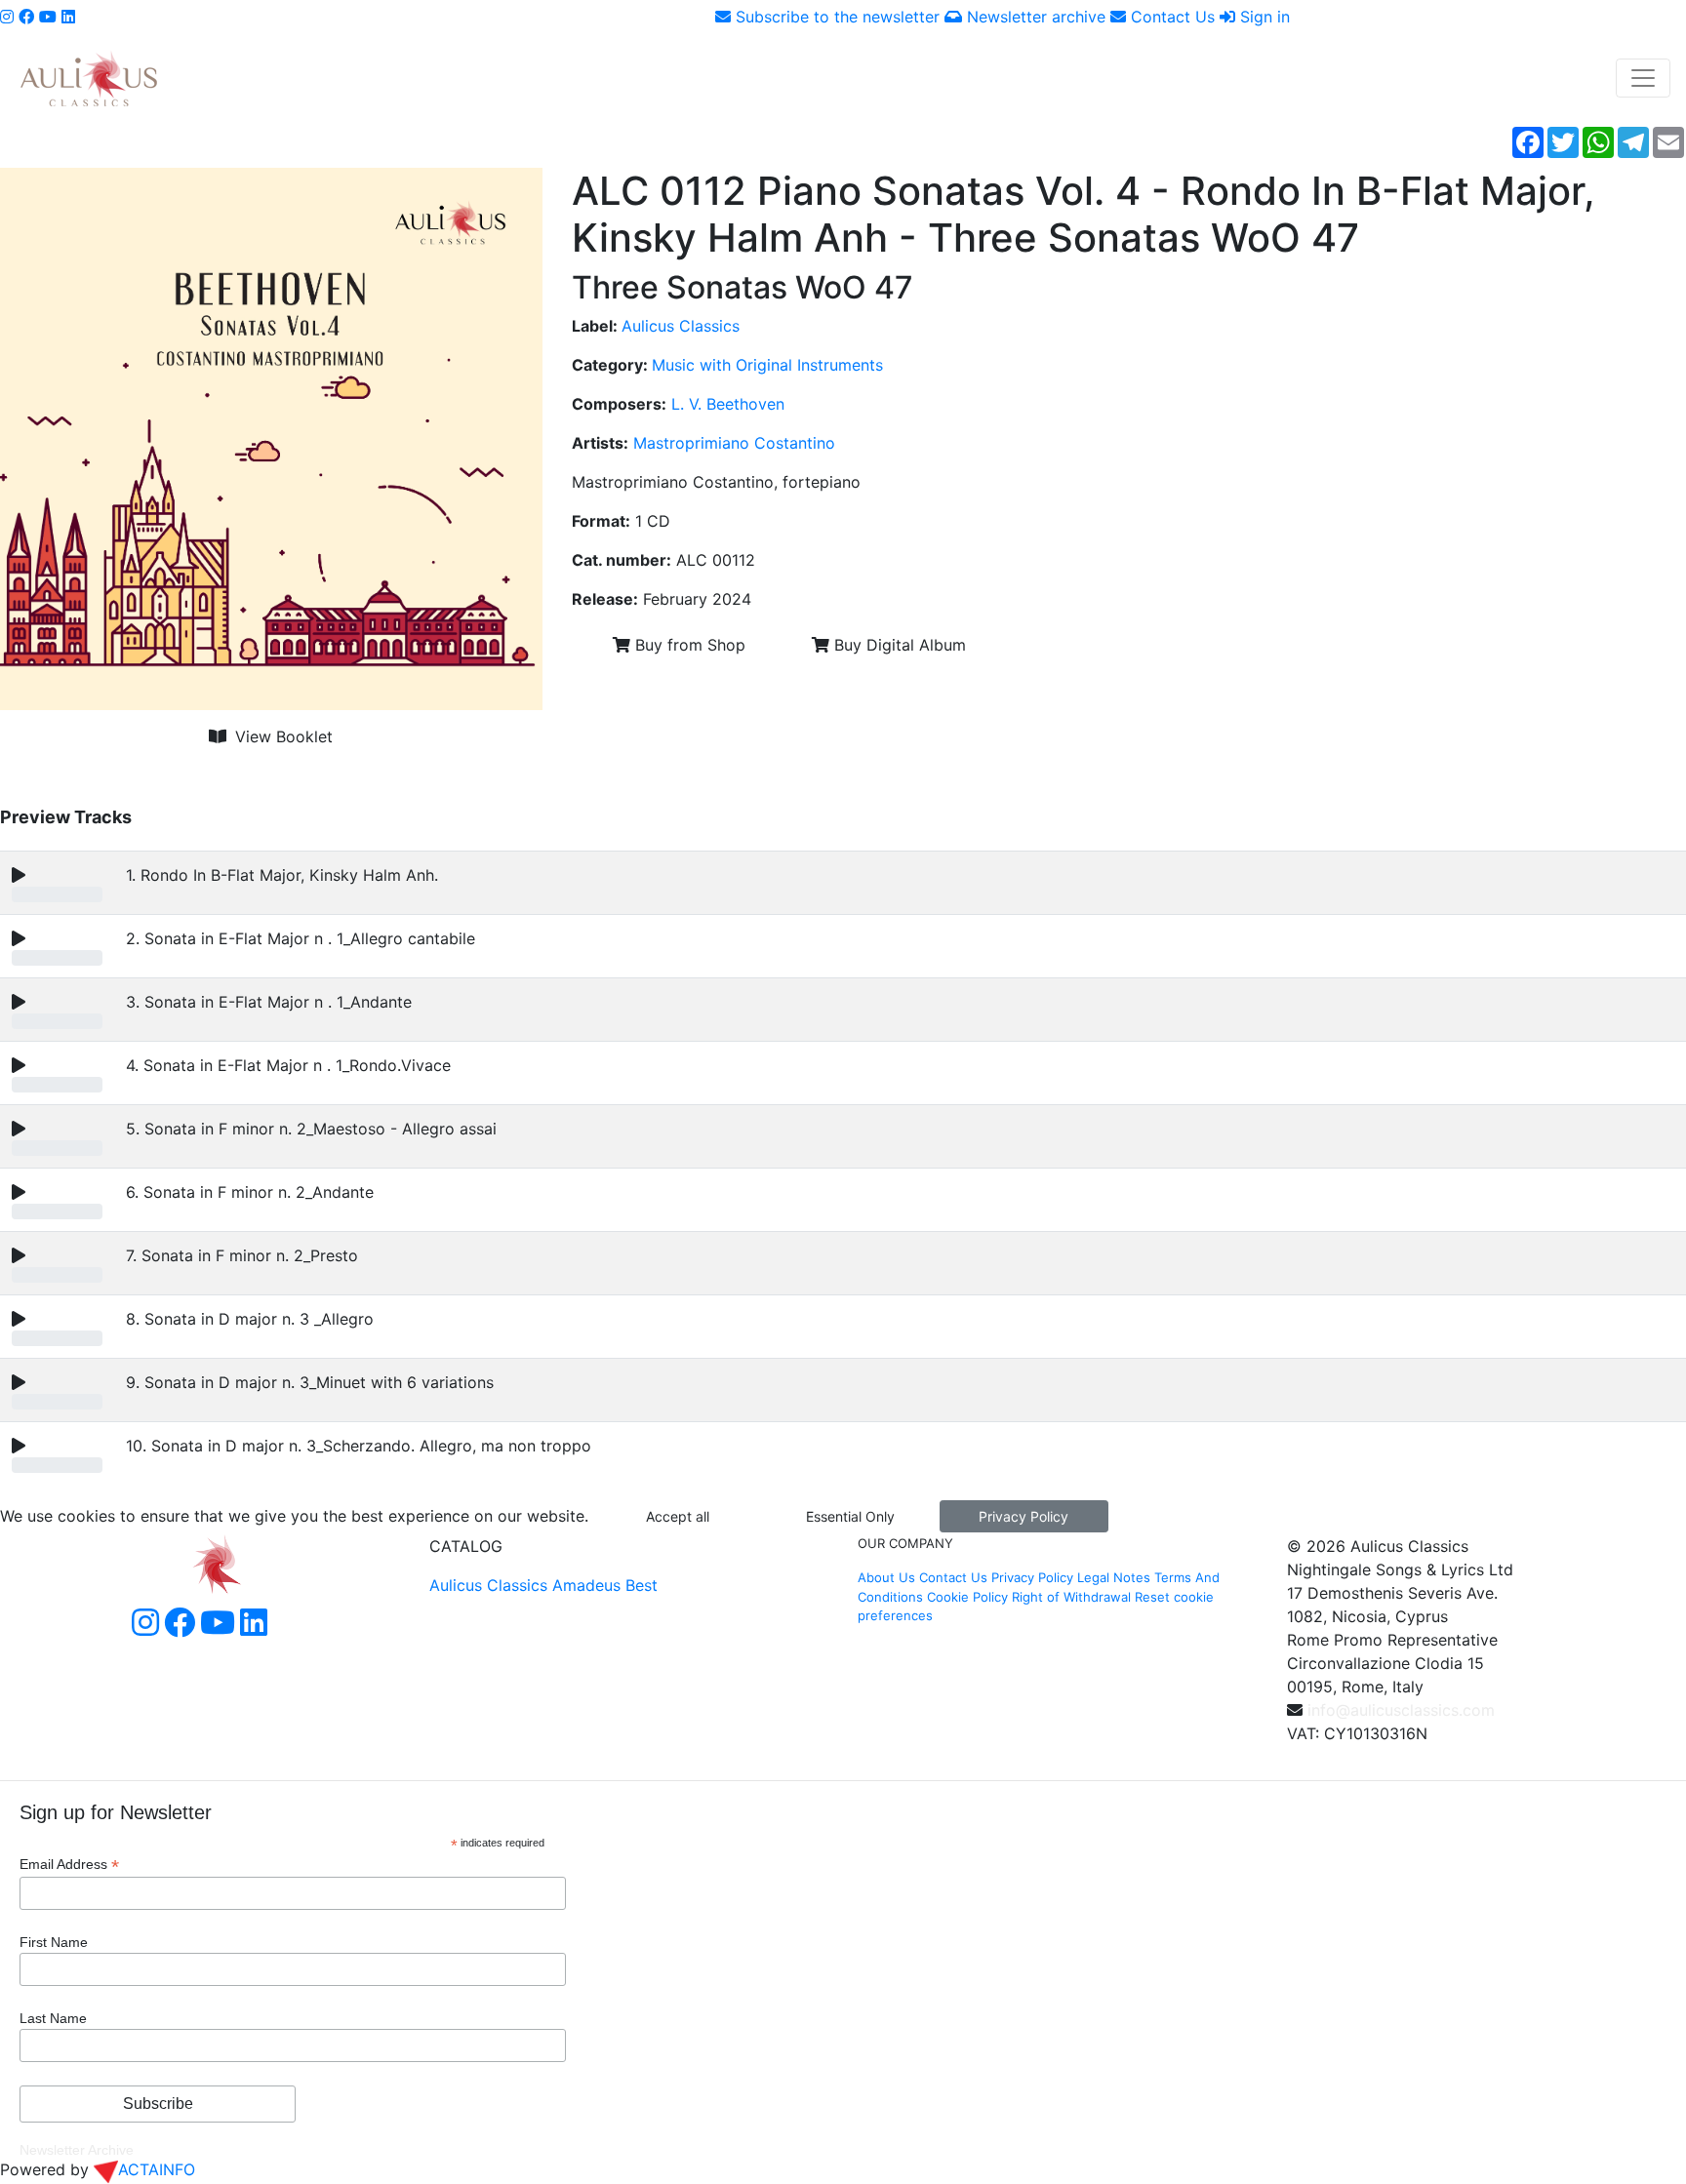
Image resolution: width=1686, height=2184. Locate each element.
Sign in (1263, 17)
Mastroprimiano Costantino (734, 443)
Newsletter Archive (77, 2150)
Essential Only (850, 1516)
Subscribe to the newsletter (835, 17)
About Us (886, 1577)
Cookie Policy (967, 1597)
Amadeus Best (605, 1585)
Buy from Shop (688, 645)
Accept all (678, 1516)
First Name (54, 1942)
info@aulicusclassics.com (1401, 1710)
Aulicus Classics (681, 326)
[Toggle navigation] (1643, 78)
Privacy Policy (1024, 1516)
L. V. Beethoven (728, 404)
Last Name (53, 2018)
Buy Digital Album (898, 645)
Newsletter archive (1034, 17)
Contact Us (1170, 17)
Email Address (69, 1865)
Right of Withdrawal (1071, 1597)
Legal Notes (1114, 1577)
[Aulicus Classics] (89, 78)
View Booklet (281, 736)
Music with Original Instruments (767, 365)
